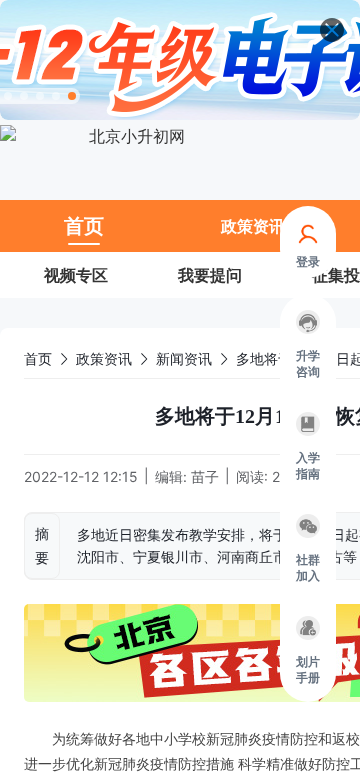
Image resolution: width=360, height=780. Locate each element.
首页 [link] (38, 358)
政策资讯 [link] (104, 358)
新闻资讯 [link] (184, 358)
